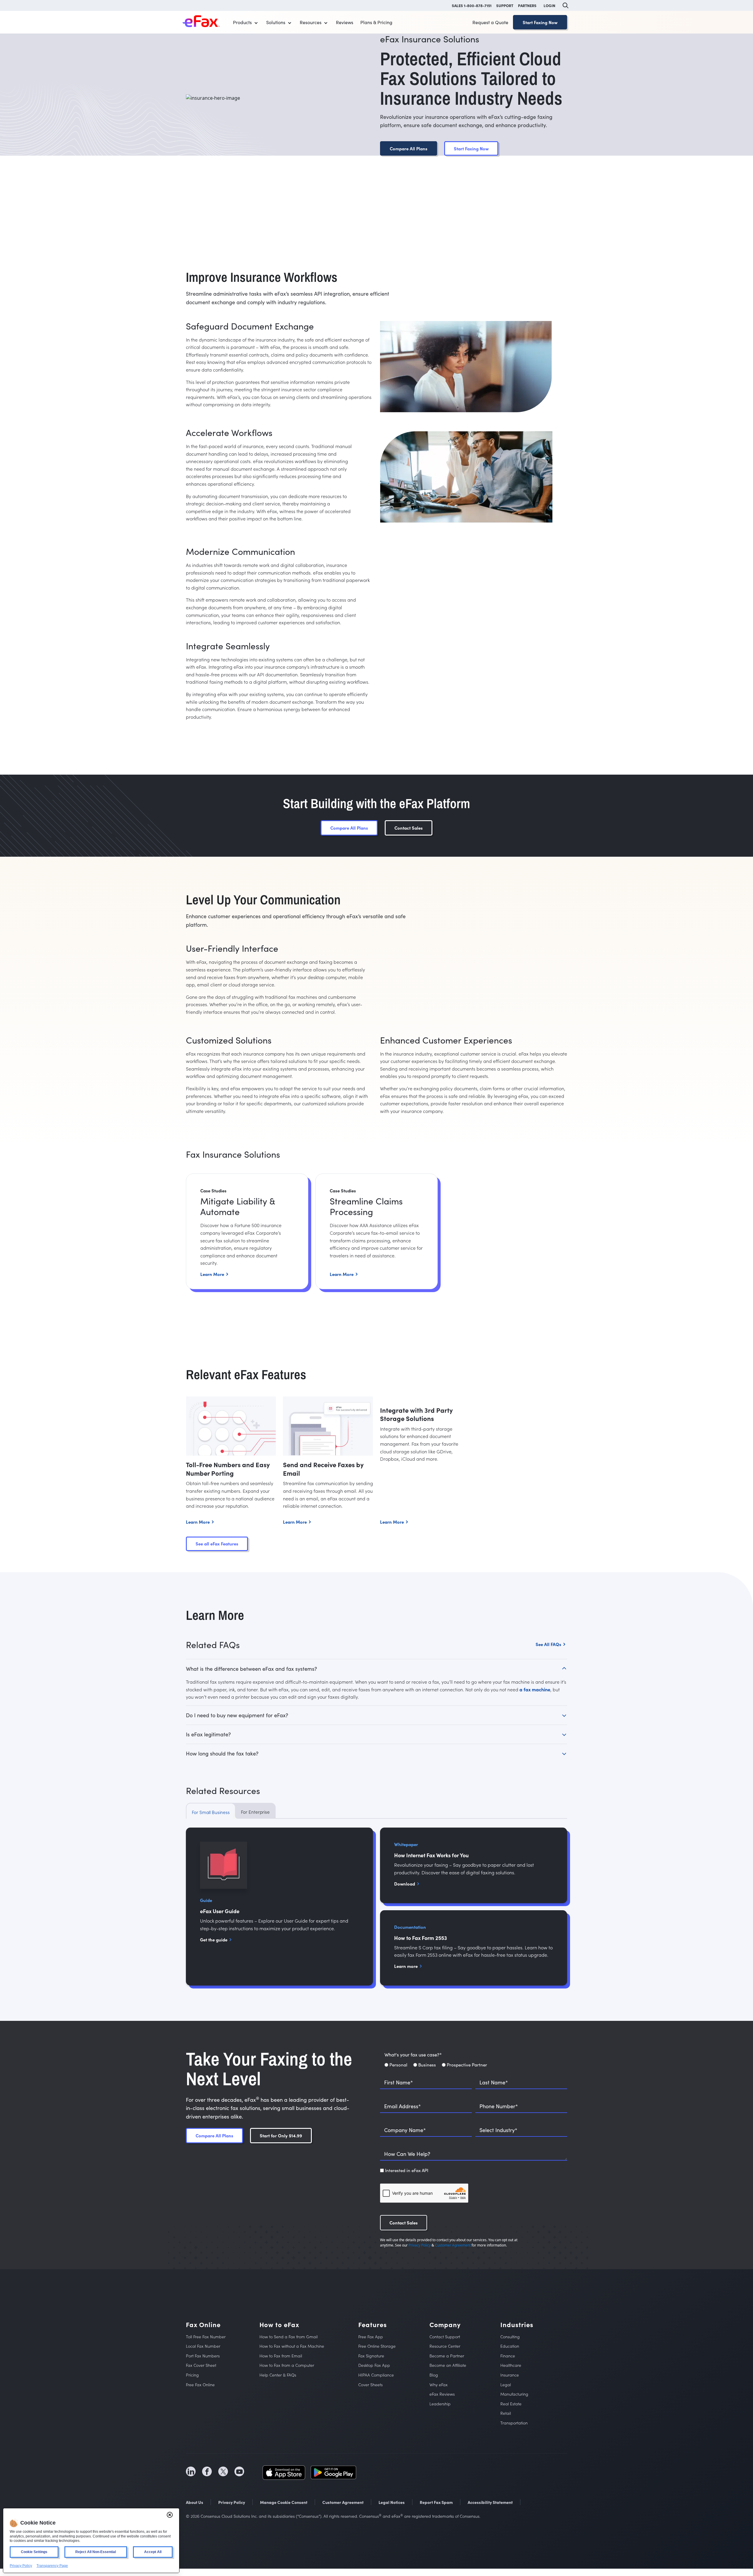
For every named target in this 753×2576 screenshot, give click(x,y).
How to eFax (279, 2325)
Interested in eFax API (407, 2170)
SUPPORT (505, 5)
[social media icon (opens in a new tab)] (191, 2471)
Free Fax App (371, 2337)
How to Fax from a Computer (287, 2366)
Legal (506, 2385)
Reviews (345, 22)
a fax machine (535, 1689)
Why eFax (439, 2385)
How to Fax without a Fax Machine (292, 2346)
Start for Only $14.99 (281, 2135)
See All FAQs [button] (548, 1644)
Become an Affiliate (448, 2366)
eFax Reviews (442, 2394)
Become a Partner (447, 2356)
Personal (398, 2065)
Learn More (212, 1274)
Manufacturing (514, 2394)
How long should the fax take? (222, 1753)
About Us (195, 2502)
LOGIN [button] (549, 5)
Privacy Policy (420, 2245)
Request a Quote (490, 22)
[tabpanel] (376, 1907)
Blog (434, 2375)
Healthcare (511, 2366)
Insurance (510, 2375)
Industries (517, 2325)
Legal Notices (392, 2502)
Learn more (406, 1966)
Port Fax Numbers (203, 2356)
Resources (311, 22)
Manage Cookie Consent (284, 2502)
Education (510, 2346)
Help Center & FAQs (278, 2375)
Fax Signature (371, 2356)
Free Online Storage (377, 2346)
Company (445, 2325)
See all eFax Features (217, 1544)
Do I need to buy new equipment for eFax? (237, 1715)
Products (242, 22)
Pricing (192, 2375)
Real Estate (511, 2404)
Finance (508, 2356)
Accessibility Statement (490, 2502)
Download (405, 1884)
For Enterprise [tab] (255, 1812)
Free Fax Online (200, 2385)
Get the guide (214, 1940)
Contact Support (445, 2337)
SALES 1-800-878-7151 (472, 5)
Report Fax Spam (436, 2502)
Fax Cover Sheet (201, 2366)
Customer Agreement (453, 2245)
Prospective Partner (467, 2065)
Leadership (440, 2404)
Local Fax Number (203, 2346)
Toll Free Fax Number (206, 2337)
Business (427, 2065)
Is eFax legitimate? (208, 1734)
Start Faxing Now (540, 22)
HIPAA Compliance (376, 2375)
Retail (506, 2413)
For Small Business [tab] (211, 1812)
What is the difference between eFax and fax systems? (251, 1669)
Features (373, 2325)
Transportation (514, 2423)
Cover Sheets (370, 2385)
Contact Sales (409, 828)
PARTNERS (527, 5)
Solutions (276, 22)
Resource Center (445, 2346)
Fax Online (203, 2325)
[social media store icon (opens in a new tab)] (284, 2472)
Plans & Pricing (376, 22)
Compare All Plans (409, 148)
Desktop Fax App (374, 2366)
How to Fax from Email (281, 2356)
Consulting (510, 2337)
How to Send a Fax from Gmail (289, 2337)
